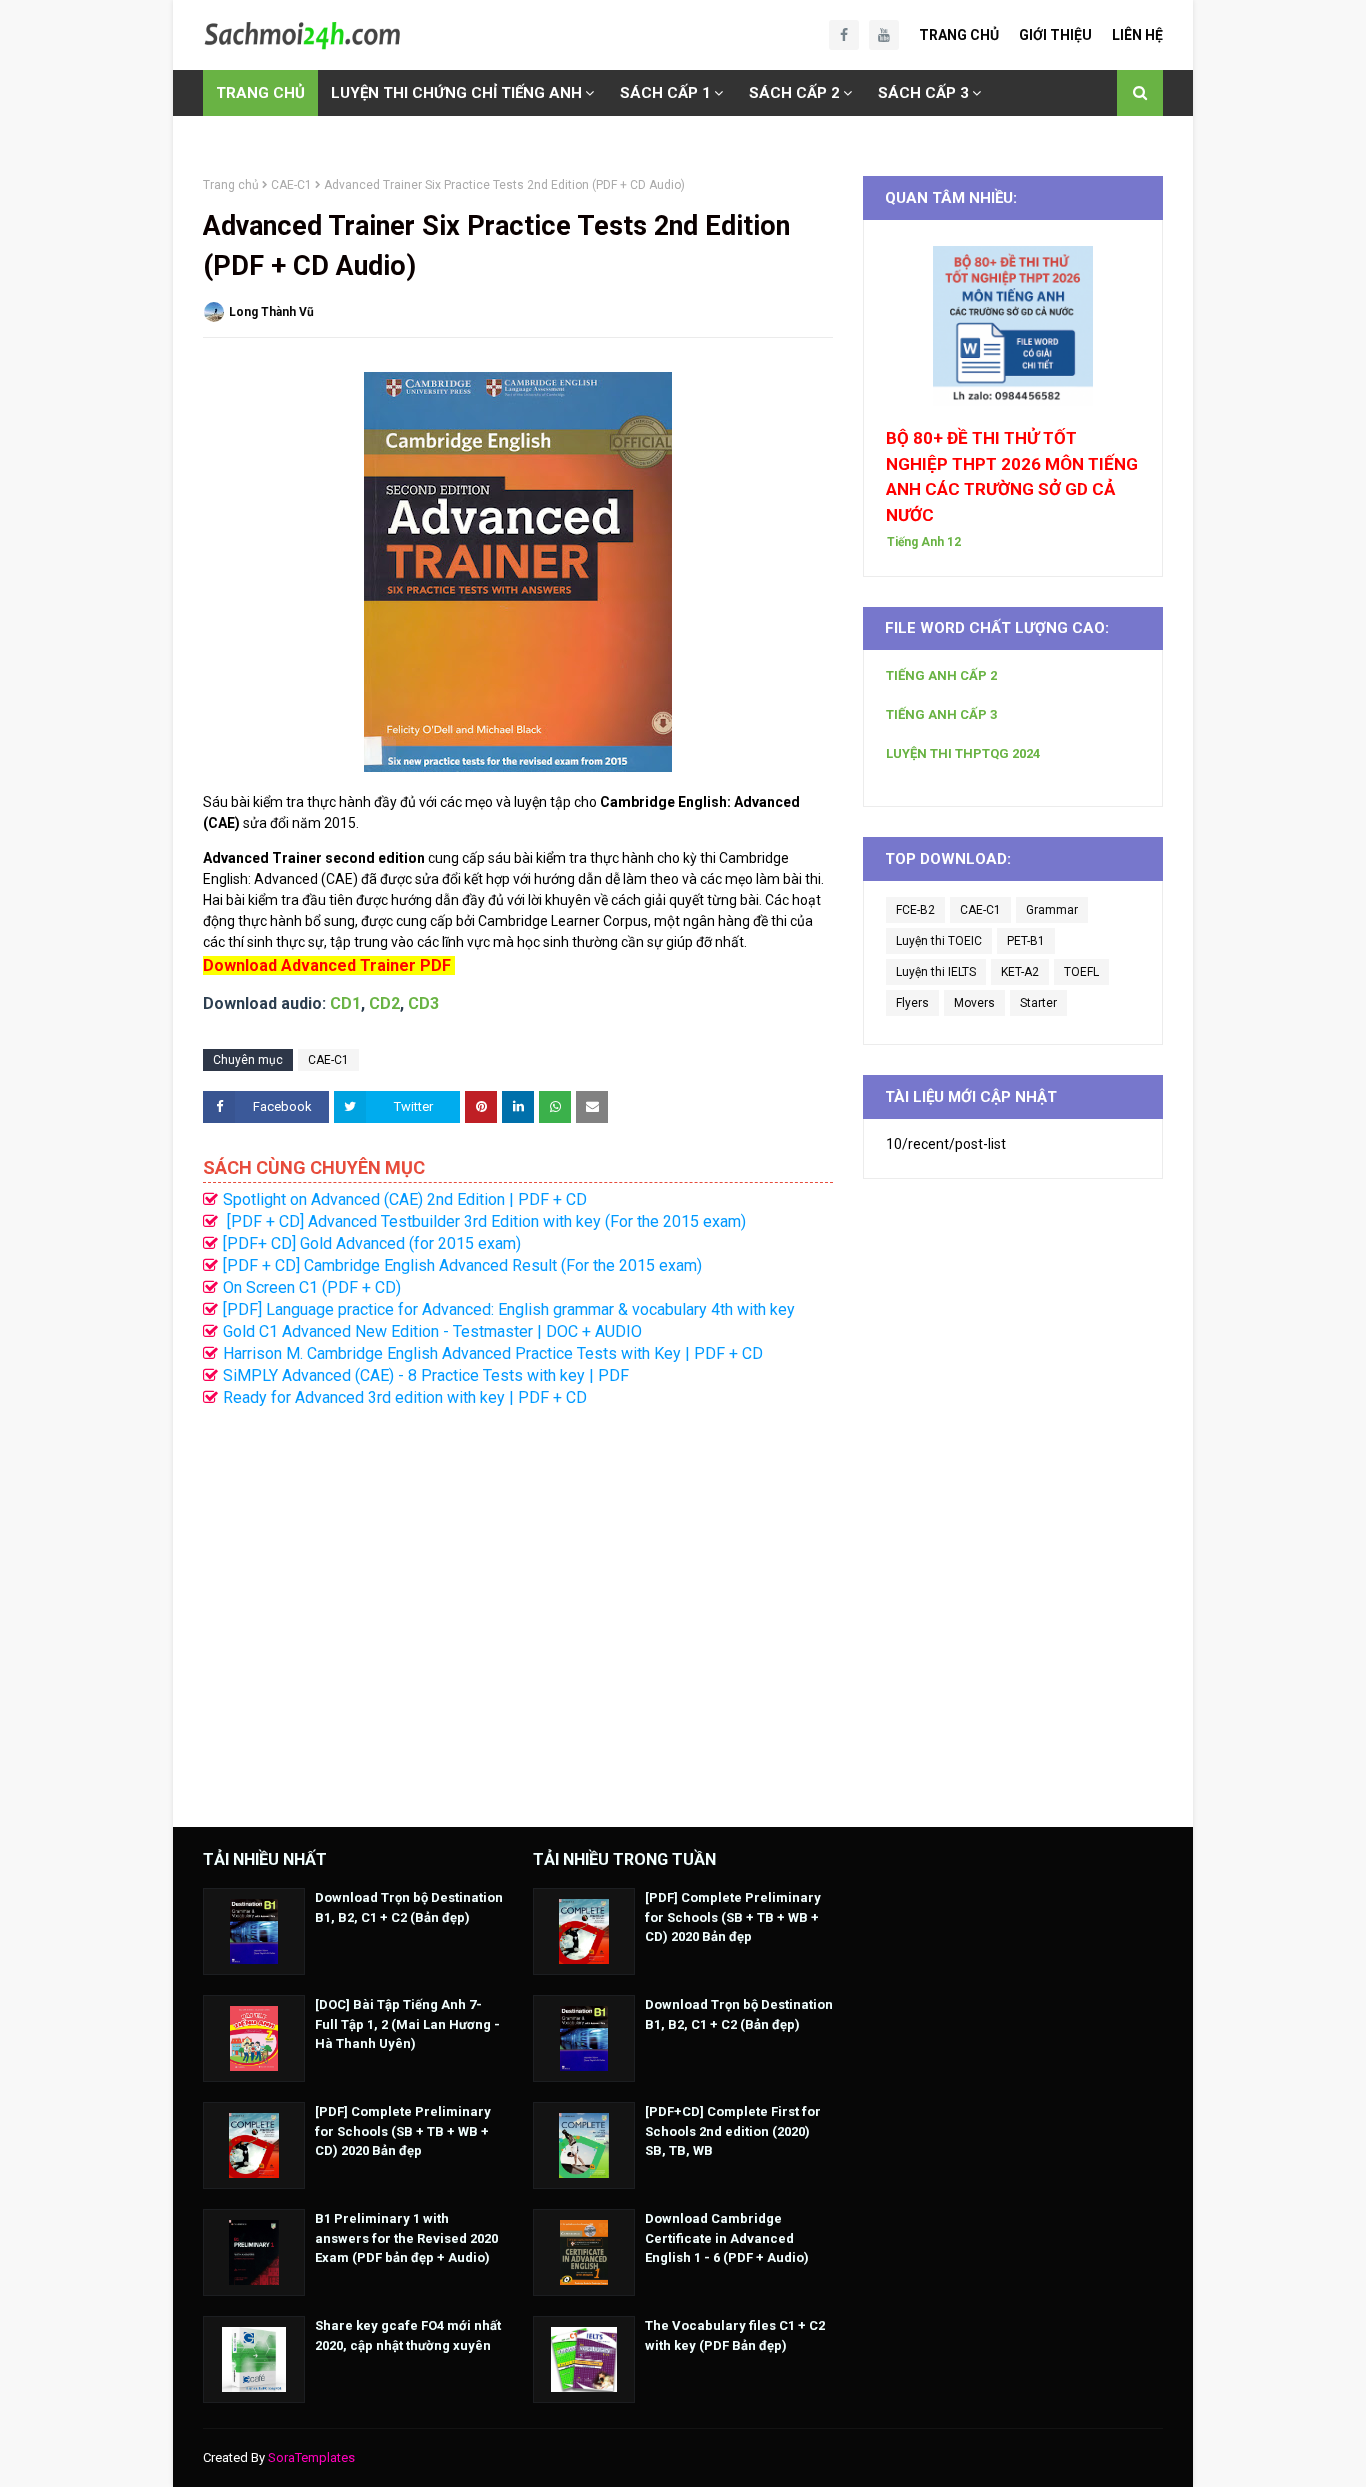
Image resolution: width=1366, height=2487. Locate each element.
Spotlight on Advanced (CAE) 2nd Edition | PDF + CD (405, 1199)
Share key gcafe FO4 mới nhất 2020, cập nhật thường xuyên (408, 2335)
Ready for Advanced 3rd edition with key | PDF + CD (405, 1397)
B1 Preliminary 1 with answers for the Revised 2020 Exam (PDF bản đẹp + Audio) (406, 2238)
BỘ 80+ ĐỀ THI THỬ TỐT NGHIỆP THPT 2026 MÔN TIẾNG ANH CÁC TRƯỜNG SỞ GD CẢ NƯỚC (1012, 476)
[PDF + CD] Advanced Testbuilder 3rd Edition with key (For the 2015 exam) (484, 1221)
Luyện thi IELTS (936, 972)
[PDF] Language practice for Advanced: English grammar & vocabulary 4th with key (509, 1309)
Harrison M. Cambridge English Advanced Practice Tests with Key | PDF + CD (493, 1353)
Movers (974, 1003)
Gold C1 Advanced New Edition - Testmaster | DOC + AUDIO (432, 1331)
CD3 (423, 1003)
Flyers (912, 1003)
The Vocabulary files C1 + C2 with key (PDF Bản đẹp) (735, 2335)
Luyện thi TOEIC (939, 941)
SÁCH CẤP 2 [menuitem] (794, 93)
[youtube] (884, 35)
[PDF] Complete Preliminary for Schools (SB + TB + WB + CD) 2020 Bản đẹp (403, 2131)
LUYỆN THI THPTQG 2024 (963, 753)
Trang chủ (231, 185)
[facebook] (844, 35)
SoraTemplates (311, 2457)
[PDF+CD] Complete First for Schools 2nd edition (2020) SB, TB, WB (733, 2131)
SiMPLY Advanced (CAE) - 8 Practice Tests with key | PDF (426, 1375)
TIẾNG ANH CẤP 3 (941, 714)
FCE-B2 (915, 910)
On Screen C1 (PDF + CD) (312, 1287)
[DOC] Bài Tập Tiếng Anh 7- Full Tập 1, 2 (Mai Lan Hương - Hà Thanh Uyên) (407, 2024)
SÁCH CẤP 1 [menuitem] (665, 93)
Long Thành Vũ (271, 312)
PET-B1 (1026, 941)
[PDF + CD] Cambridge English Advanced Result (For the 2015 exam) (462, 1265)
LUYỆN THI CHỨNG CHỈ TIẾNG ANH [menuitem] (456, 93)
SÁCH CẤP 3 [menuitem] (923, 93)
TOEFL (1081, 972)
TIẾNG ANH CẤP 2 (941, 675)
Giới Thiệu (1055, 35)
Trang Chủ (959, 35)
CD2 (384, 1003)
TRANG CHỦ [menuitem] (260, 93)
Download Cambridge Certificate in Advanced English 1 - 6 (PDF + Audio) (727, 2238)
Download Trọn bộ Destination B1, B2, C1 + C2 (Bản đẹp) (409, 1907)
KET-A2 (1020, 972)
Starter (1038, 1003)
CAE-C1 (291, 185)
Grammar (1052, 910)
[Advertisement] (518, 1607)
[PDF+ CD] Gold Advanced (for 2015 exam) (372, 1243)
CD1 (345, 1003)
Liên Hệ (1137, 35)
